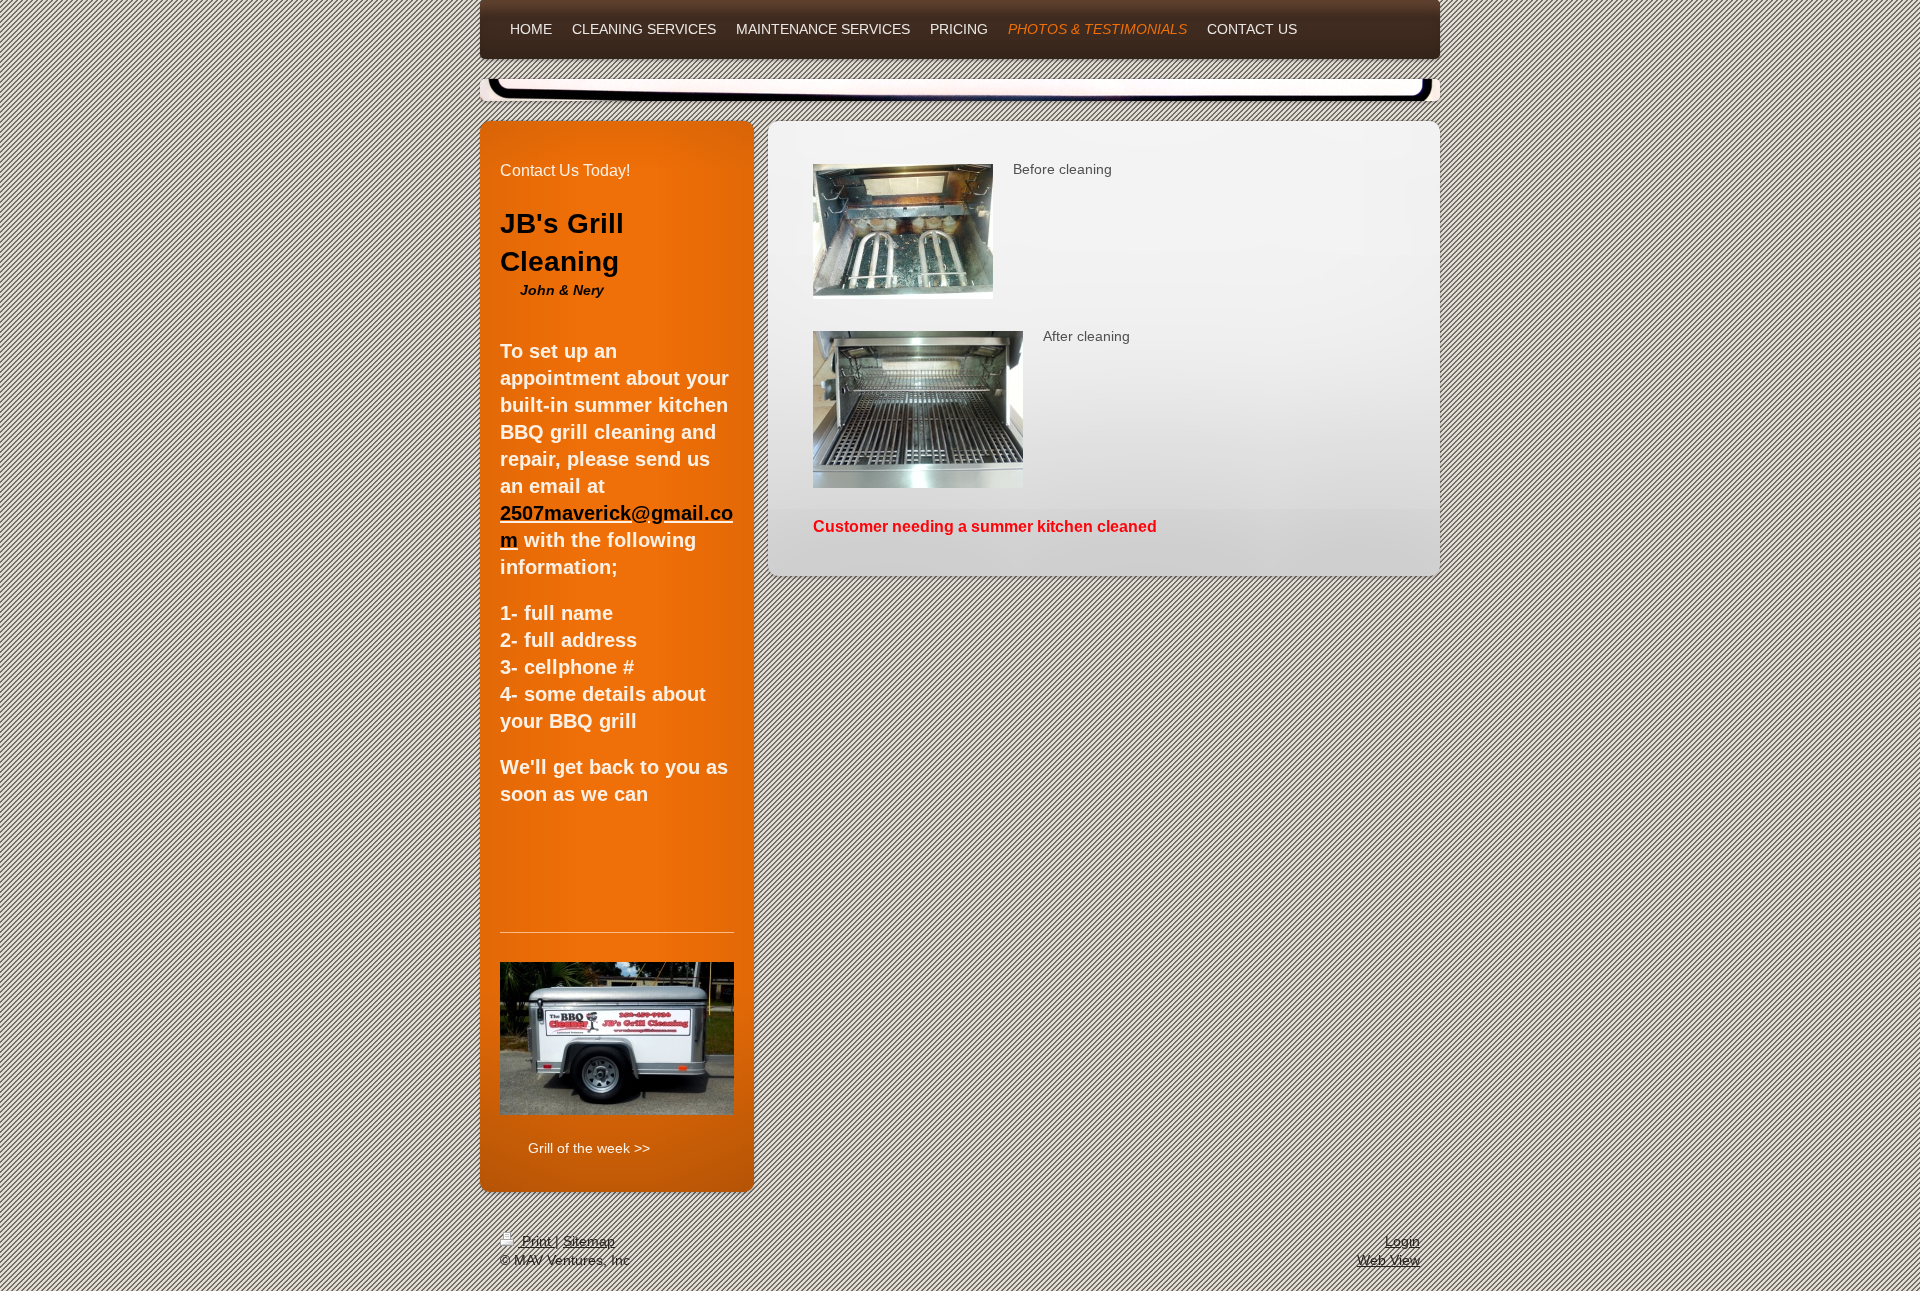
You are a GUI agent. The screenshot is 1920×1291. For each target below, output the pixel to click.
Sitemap (589, 1241)
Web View (1388, 1260)
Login (1402, 1241)
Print (536, 1241)
